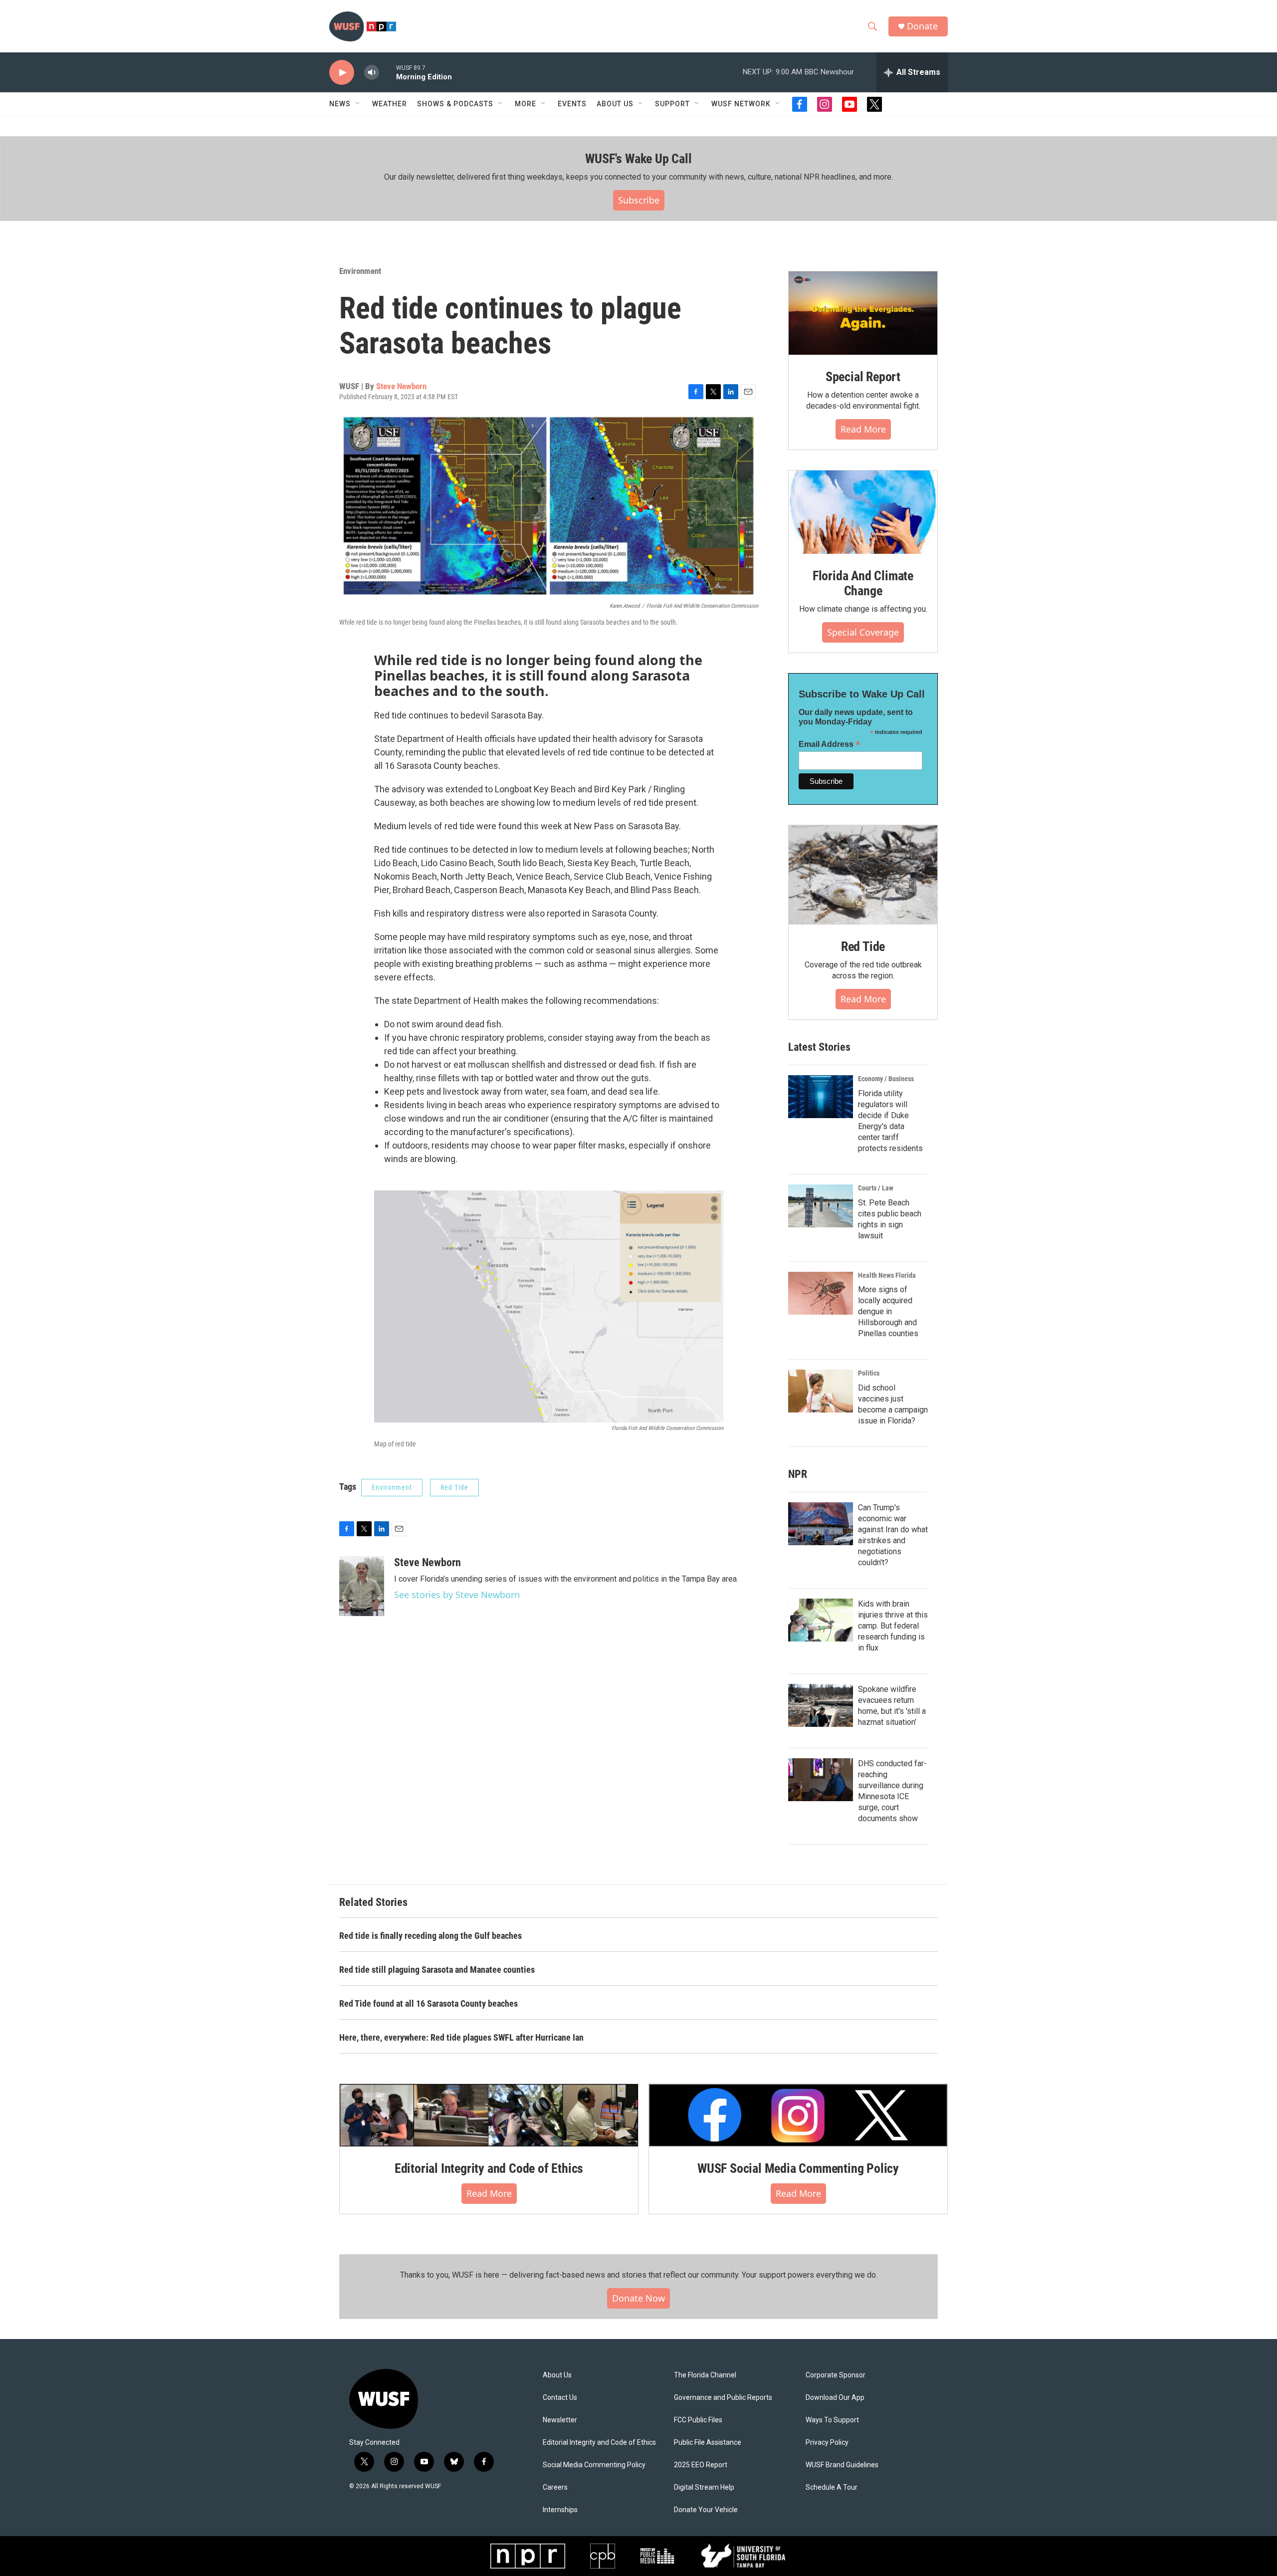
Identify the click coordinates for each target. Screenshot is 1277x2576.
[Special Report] (863, 313)
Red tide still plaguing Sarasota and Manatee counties (437, 1970)
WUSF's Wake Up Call (638, 159)
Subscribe (639, 200)
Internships (560, 2510)
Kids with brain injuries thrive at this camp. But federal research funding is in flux (893, 1626)
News (340, 104)
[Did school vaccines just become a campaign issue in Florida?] (821, 1391)
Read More (863, 429)
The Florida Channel (705, 2375)
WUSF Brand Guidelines (842, 2465)
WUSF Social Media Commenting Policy (798, 2168)
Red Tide (454, 1487)
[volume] (372, 73)
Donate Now (638, 2298)
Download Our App (835, 2398)
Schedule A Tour (832, 2487)
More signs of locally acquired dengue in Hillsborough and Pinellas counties (888, 1311)
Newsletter (560, 2420)
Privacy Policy (827, 2443)
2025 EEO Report (701, 2465)
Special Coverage (863, 632)
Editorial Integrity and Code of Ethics (489, 2168)
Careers (555, 2487)
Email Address (830, 744)
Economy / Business (886, 1079)
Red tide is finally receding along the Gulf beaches (430, 1936)
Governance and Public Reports (723, 2398)
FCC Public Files (698, 2420)
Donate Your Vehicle (706, 2510)
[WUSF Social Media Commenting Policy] (798, 2115)
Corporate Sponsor (836, 2375)
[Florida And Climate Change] (863, 512)
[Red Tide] (863, 875)
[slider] (388, 72)
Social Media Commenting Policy (594, 2465)
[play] (342, 73)
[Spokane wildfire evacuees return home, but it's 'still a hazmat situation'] (821, 1705)
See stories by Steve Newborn (457, 1595)
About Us (557, 2375)
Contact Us (560, 2398)
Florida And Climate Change (863, 583)
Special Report (863, 377)
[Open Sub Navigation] (358, 104)
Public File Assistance (708, 2443)
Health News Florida (887, 1275)
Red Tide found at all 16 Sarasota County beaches (428, 2003)
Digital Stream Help (704, 2487)
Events (572, 104)
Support (672, 104)
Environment (360, 271)
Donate (922, 26)
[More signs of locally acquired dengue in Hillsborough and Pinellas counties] (821, 1293)
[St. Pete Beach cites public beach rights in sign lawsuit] (821, 1206)
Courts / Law (876, 1188)
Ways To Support (832, 2420)
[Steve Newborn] (362, 1586)
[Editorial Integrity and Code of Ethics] (489, 2115)
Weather (390, 104)
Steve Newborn (401, 386)
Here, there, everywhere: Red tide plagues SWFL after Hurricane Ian (461, 2037)
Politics (869, 1373)
